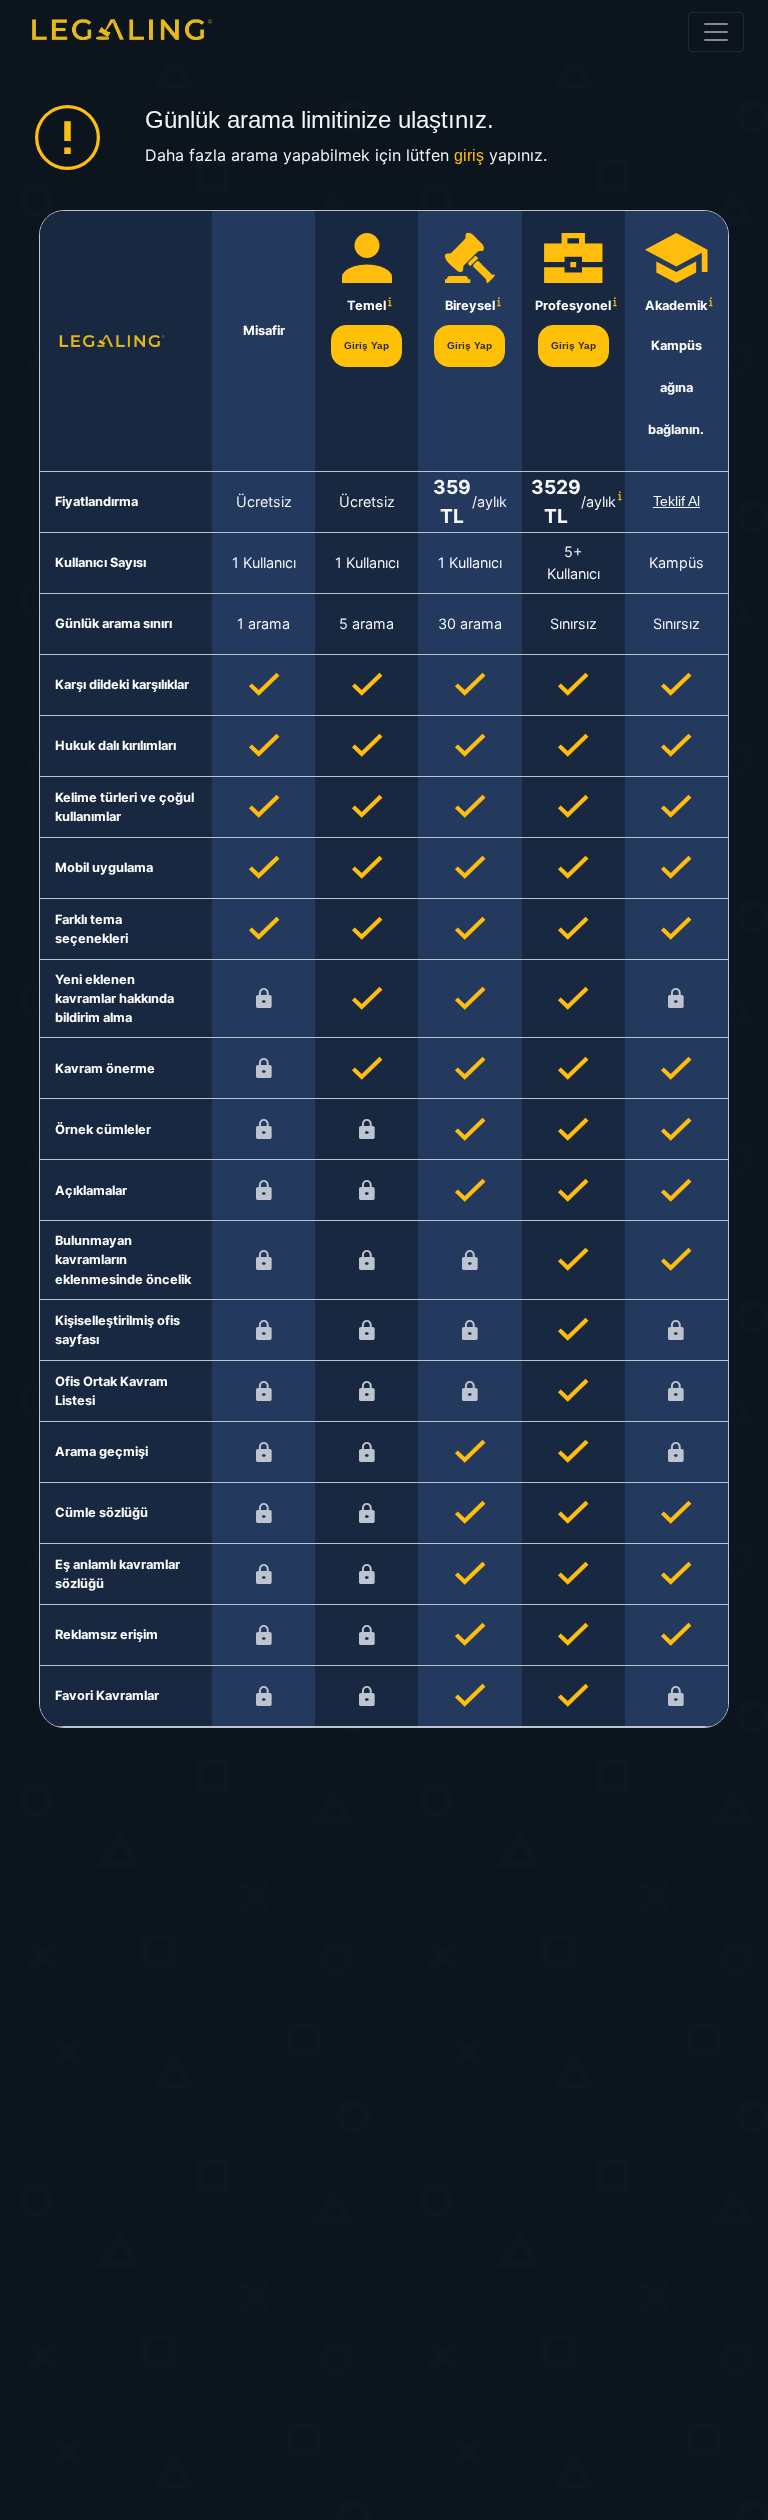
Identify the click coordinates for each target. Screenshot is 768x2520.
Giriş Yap (366, 345)
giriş (469, 155)
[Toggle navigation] (716, 32)
